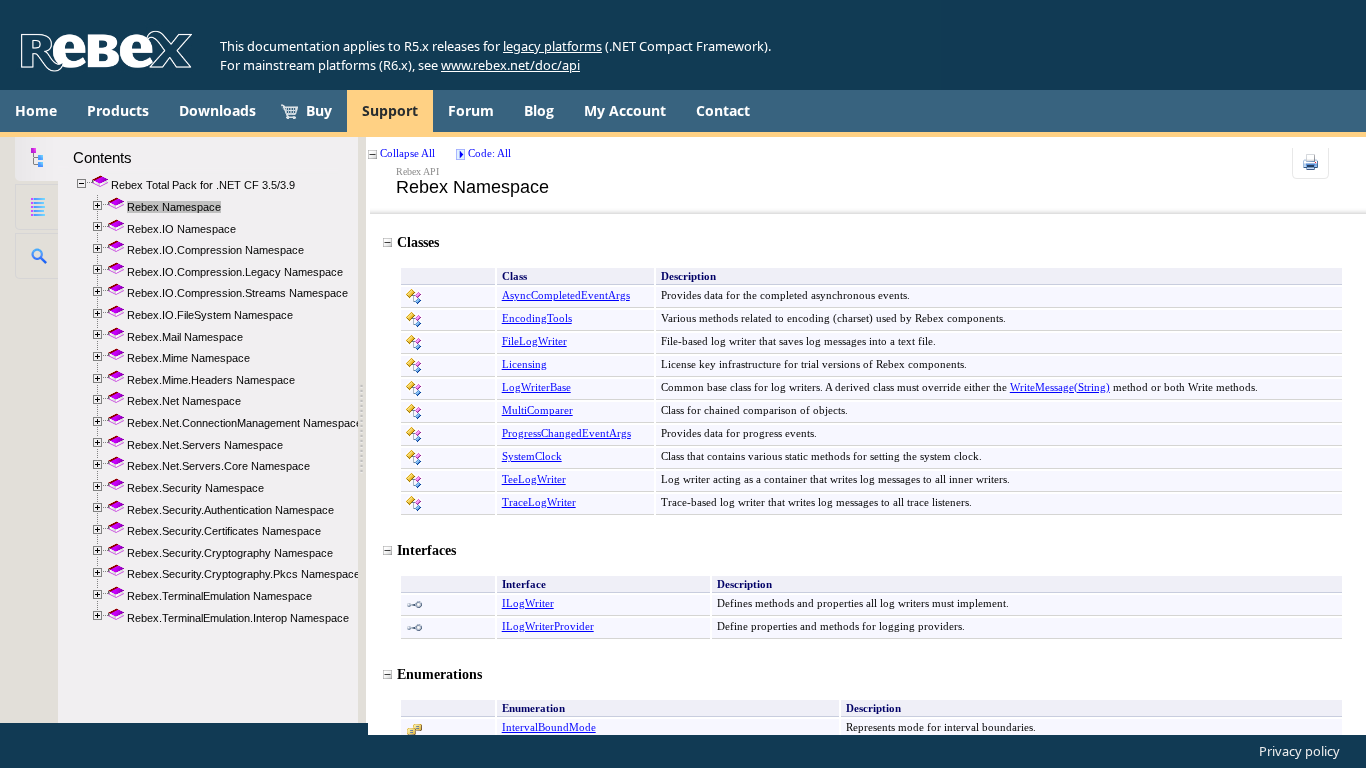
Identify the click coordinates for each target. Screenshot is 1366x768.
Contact (723, 110)
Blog (539, 110)
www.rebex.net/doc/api (510, 65)
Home (36, 110)
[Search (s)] (36, 256)
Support (390, 110)
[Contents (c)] (36, 158)
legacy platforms (552, 46)
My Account (625, 110)
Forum (471, 110)
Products (118, 110)
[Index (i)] (36, 207)
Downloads (217, 110)
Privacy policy (1299, 751)
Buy (319, 110)
